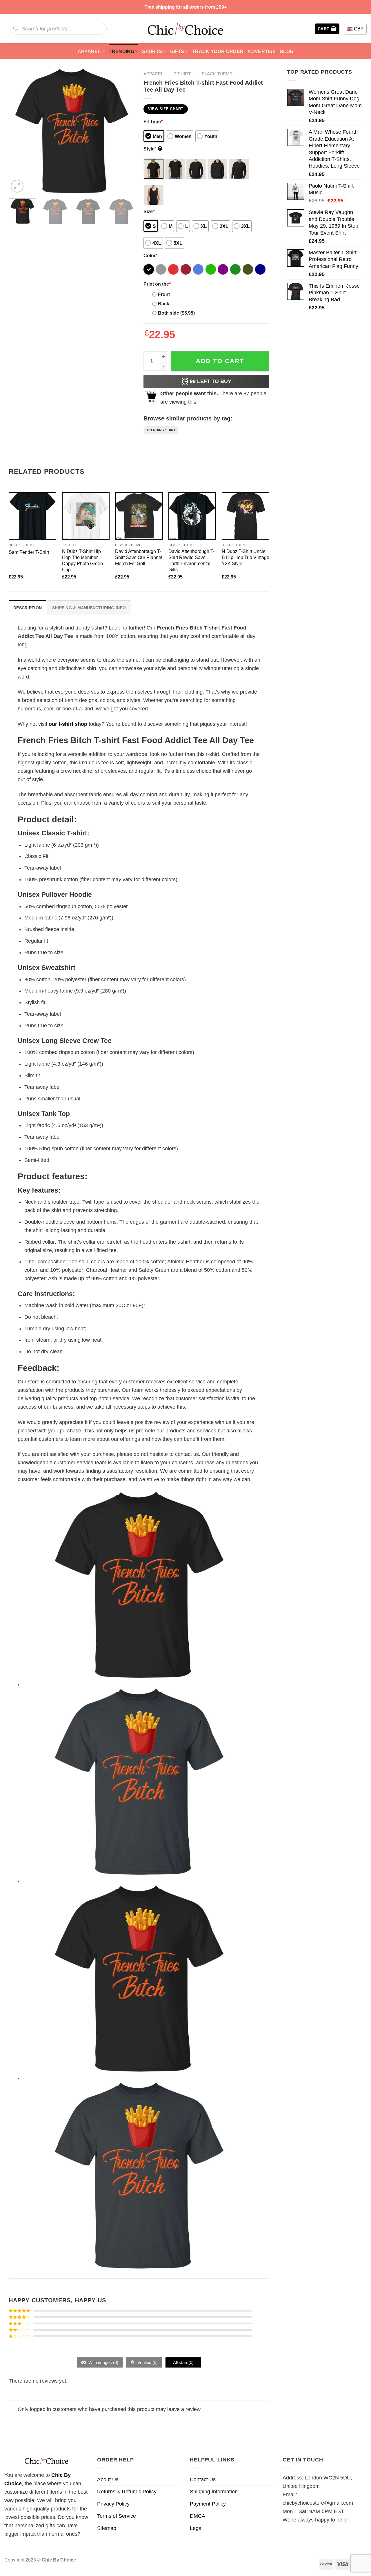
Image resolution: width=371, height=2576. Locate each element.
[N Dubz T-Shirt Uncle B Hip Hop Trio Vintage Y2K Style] (245, 516)
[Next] (125, 131)
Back (164, 304)
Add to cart (220, 361)
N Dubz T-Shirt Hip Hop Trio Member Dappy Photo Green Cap (82, 560)
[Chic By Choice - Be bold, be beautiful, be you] (185, 29)
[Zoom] (17, 186)
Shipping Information (214, 2492)
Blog (287, 51)
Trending (121, 51)
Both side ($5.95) (176, 313)
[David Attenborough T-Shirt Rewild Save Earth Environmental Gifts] (192, 516)
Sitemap (107, 2528)
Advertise (262, 51)
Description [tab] (28, 608)
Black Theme (217, 74)
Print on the (157, 284)
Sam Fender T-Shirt (29, 552)
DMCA (198, 2516)
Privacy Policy (113, 2504)
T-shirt (182, 74)
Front (164, 294)
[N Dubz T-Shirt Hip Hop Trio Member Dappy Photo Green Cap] (86, 516)
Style (152, 149)
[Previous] (19, 131)
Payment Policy (208, 2504)
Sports (152, 51)
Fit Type (153, 121)
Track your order (218, 51)
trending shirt (161, 430)
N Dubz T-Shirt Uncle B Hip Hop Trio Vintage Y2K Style (245, 557)
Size (149, 211)
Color (150, 255)
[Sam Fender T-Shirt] (32, 516)
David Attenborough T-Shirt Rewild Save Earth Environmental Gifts (191, 560)
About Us (108, 2479)
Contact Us (203, 2479)
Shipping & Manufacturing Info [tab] (89, 608)
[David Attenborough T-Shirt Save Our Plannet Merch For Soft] (139, 516)
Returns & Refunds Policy (127, 2492)
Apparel (89, 51)
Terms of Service (117, 2516)
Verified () (147, 2362)
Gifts (177, 51)
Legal (196, 2528)
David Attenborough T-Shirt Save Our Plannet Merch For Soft (139, 557)
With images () (103, 2362)
